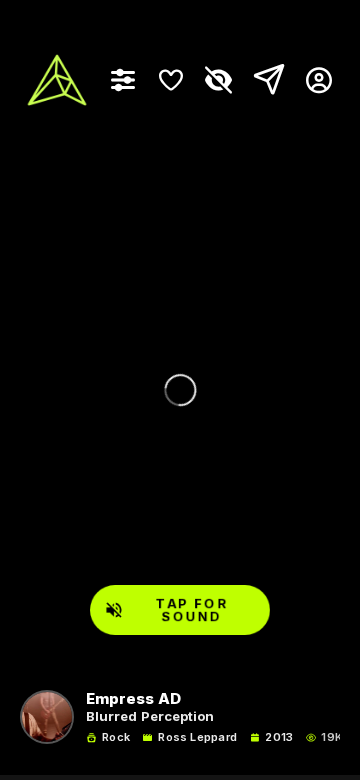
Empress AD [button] (133, 699)
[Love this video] (171, 80)
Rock (116, 737)
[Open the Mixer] (123, 80)
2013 (279, 737)
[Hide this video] (219, 80)
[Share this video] (265, 80)
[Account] (311, 80)
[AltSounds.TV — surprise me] (57, 80)
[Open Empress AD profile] (47, 717)
